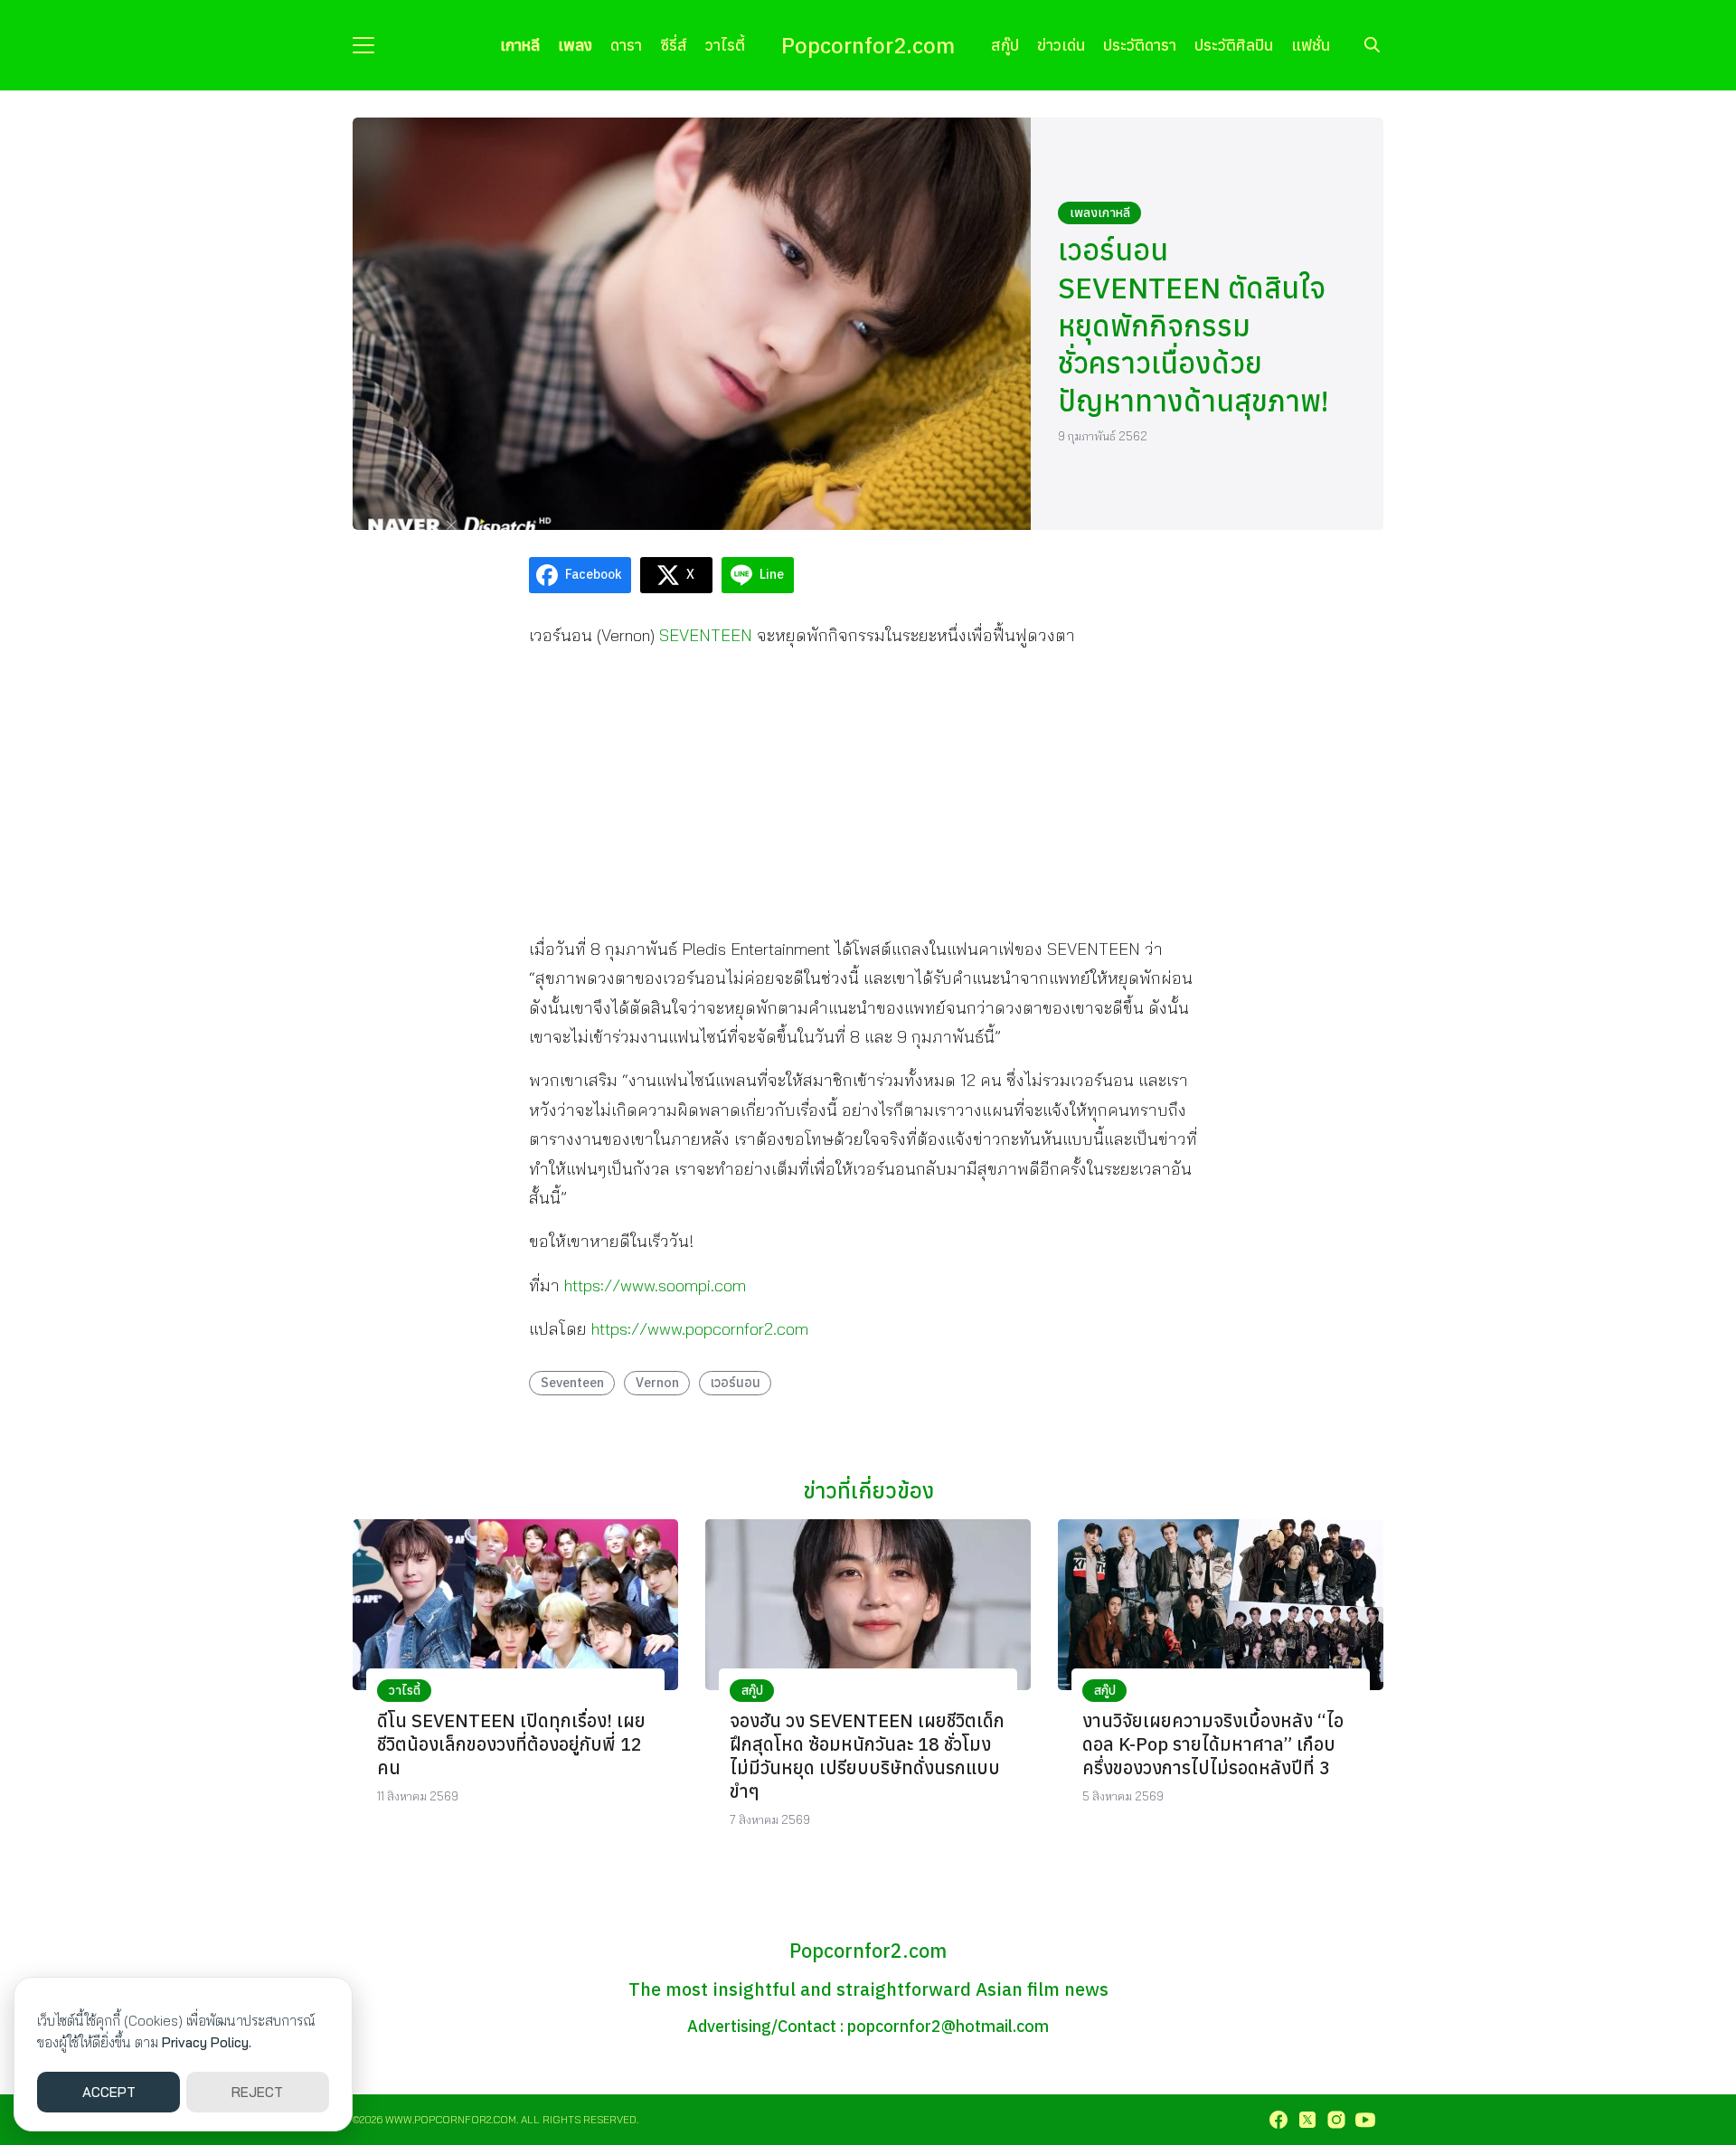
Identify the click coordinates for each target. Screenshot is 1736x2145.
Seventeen (572, 1382)
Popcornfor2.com (868, 45)
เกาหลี (520, 45)
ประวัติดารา (1140, 45)
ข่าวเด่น (1061, 45)
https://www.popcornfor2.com (700, 1329)
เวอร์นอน (736, 1382)
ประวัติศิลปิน (1234, 45)
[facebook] (1278, 2120)
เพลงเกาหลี (1100, 213)
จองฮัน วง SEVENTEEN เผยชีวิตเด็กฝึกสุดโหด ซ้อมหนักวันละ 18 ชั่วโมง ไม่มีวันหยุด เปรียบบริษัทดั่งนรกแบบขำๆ (867, 1756)
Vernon (657, 1382)
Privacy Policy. (207, 2042)
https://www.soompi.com (655, 1285)
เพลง (575, 45)
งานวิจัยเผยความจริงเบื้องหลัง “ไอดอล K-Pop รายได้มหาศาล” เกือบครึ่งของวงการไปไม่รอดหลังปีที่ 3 (1213, 1744)
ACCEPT (109, 2092)
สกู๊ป (1005, 45)
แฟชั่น (1311, 45)
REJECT (257, 2092)
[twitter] (1307, 2120)
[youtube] (1365, 2120)
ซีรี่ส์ (674, 45)
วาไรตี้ (725, 45)
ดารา (626, 45)
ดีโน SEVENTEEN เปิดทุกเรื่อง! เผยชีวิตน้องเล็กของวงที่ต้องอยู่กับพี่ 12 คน (511, 1744)
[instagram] (1336, 2120)
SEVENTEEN (706, 635)
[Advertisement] (868, 791)
